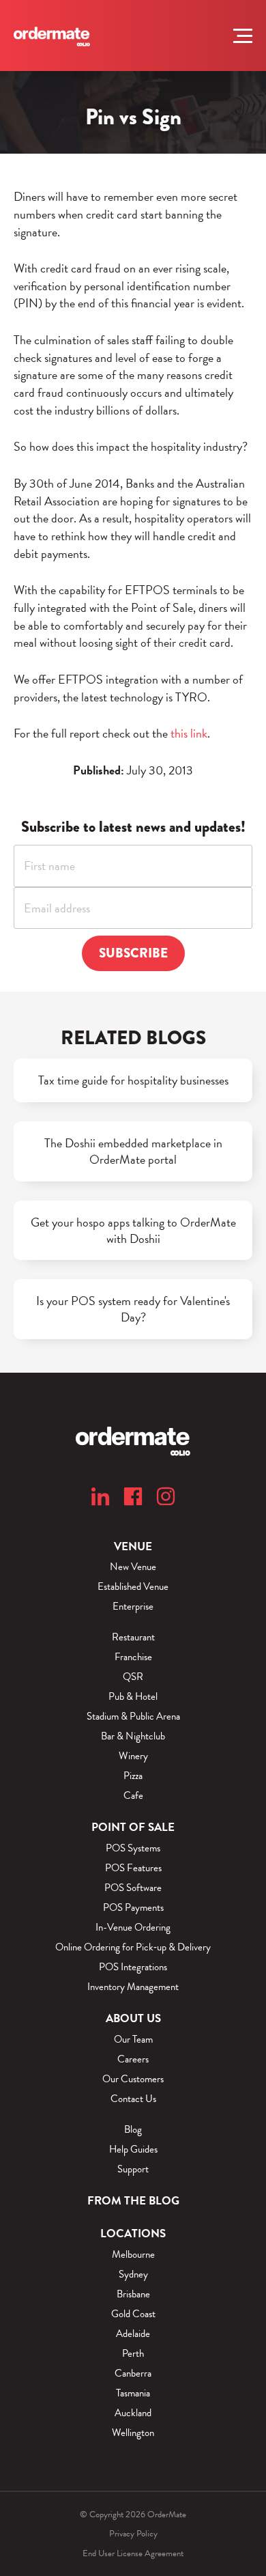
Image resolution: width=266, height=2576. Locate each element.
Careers (133, 2059)
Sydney (133, 2274)
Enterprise (133, 1607)
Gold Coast (133, 2314)
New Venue (133, 1567)
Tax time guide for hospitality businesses (133, 1080)
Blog (133, 2130)
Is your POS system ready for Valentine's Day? (133, 1309)
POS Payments (133, 1908)
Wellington (133, 2433)
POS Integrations (133, 1967)
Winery (133, 1756)
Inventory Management (133, 1987)
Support (133, 2169)
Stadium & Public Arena (133, 1717)
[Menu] (243, 36)
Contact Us (133, 2099)
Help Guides (133, 2150)
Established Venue (133, 1587)
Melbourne (133, 2255)
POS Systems (133, 1848)
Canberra (133, 2374)
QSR (133, 1677)
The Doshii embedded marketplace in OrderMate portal (133, 1151)
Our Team (133, 2040)
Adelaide (133, 2334)
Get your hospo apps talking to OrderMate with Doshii (133, 1231)
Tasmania (133, 2393)
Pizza (133, 1776)
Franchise (133, 1657)
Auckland (133, 2413)
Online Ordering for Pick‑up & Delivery (133, 1947)
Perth (133, 2354)
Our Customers (133, 2079)
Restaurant (133, 1637)
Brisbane (133, 2294)
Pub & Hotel (133, 1697)
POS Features (133, 1868)
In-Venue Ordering (133, 1928)
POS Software (133, 1888)
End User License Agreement (133, 2553)
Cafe (133, 1796)
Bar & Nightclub (133, 1736)
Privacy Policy (133, 2534)
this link (189, 733)
